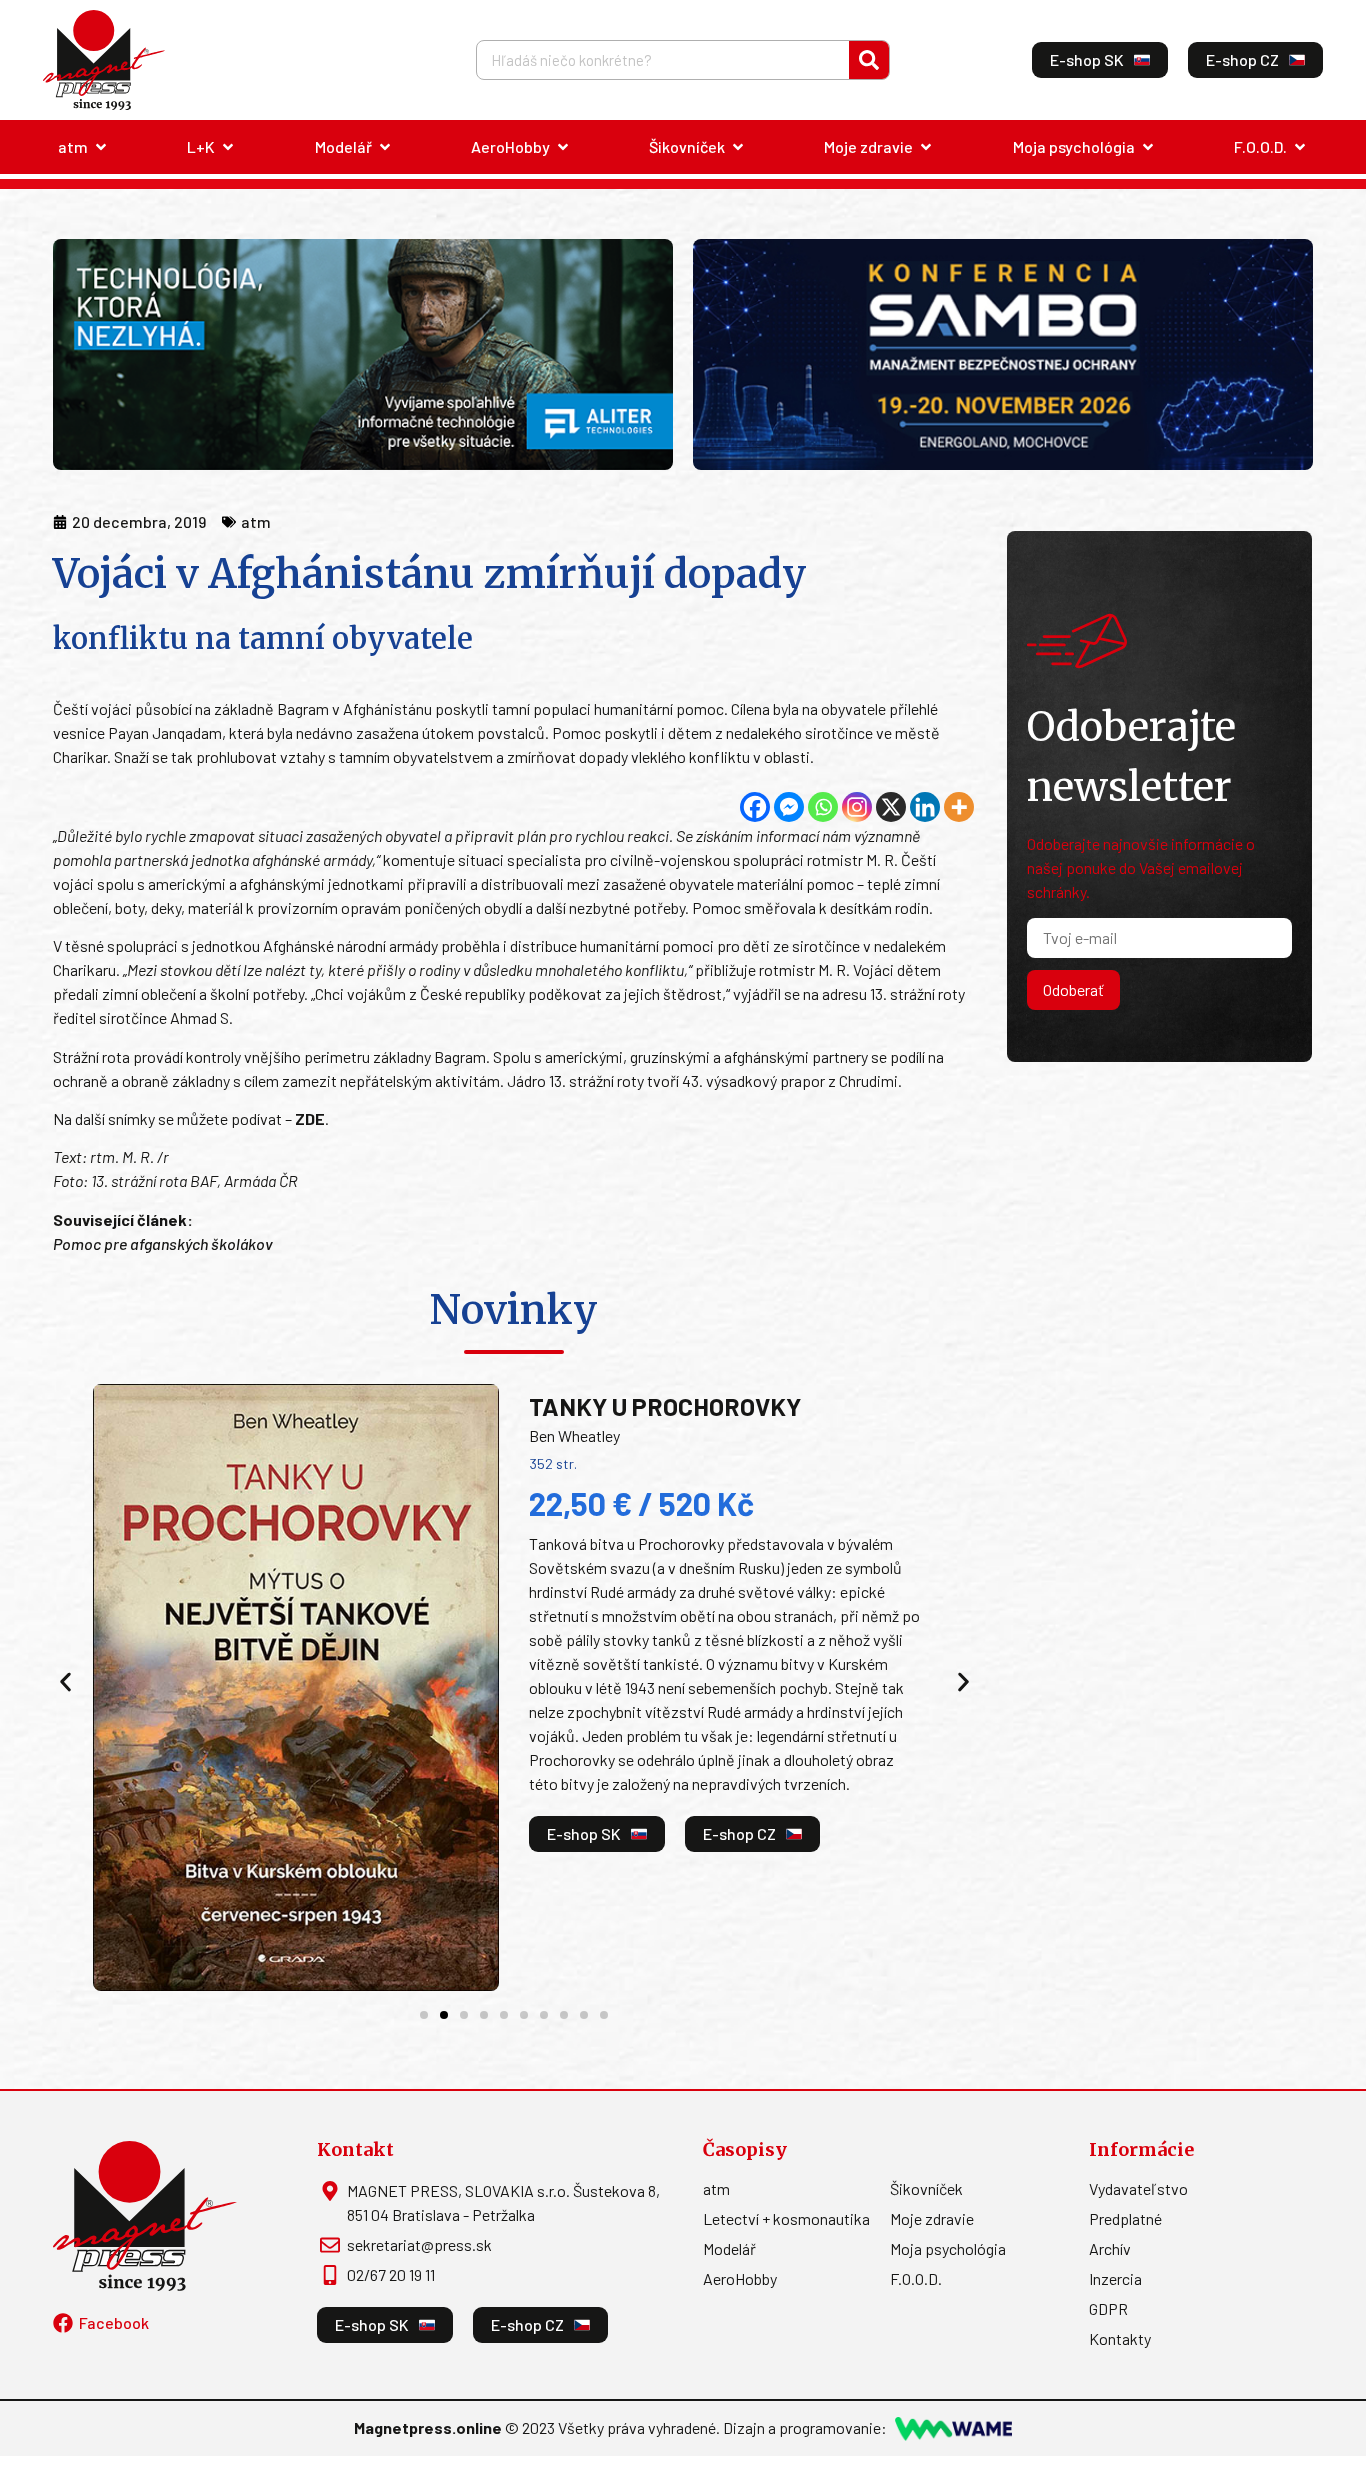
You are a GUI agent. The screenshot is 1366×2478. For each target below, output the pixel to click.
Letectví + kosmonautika (786, 2218)
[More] (959, 807)
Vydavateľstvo (1138, 2188)
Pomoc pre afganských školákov (163, 1243)
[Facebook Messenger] (789, 807)
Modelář (729, 2248)
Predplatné (1125, 2218)
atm (716, 2188)
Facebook (114, 2322)
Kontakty (1120, 2338)
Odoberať (1073, 989)
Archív (1110, 2248)
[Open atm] (101, 147)
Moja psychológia (948, 2248)
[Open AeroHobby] (563, 147)
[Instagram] (857, 807)
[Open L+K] (228, 147)
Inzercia (1115, 2278)
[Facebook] (755, 807)
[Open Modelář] (385, 147)
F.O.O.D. (916, 2278)
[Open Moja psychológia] (1148, 147)
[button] (65, 1681)
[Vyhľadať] (869, 60)
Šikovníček (926, 2188)
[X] (891, 807)
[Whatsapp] (823, 807)
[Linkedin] (925, 807)
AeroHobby (740, 2278)
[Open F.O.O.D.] (1300, 147)
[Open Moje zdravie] (926, 147)
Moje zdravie (932, 2218)
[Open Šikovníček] (738, 147)
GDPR (1108, 2308)
